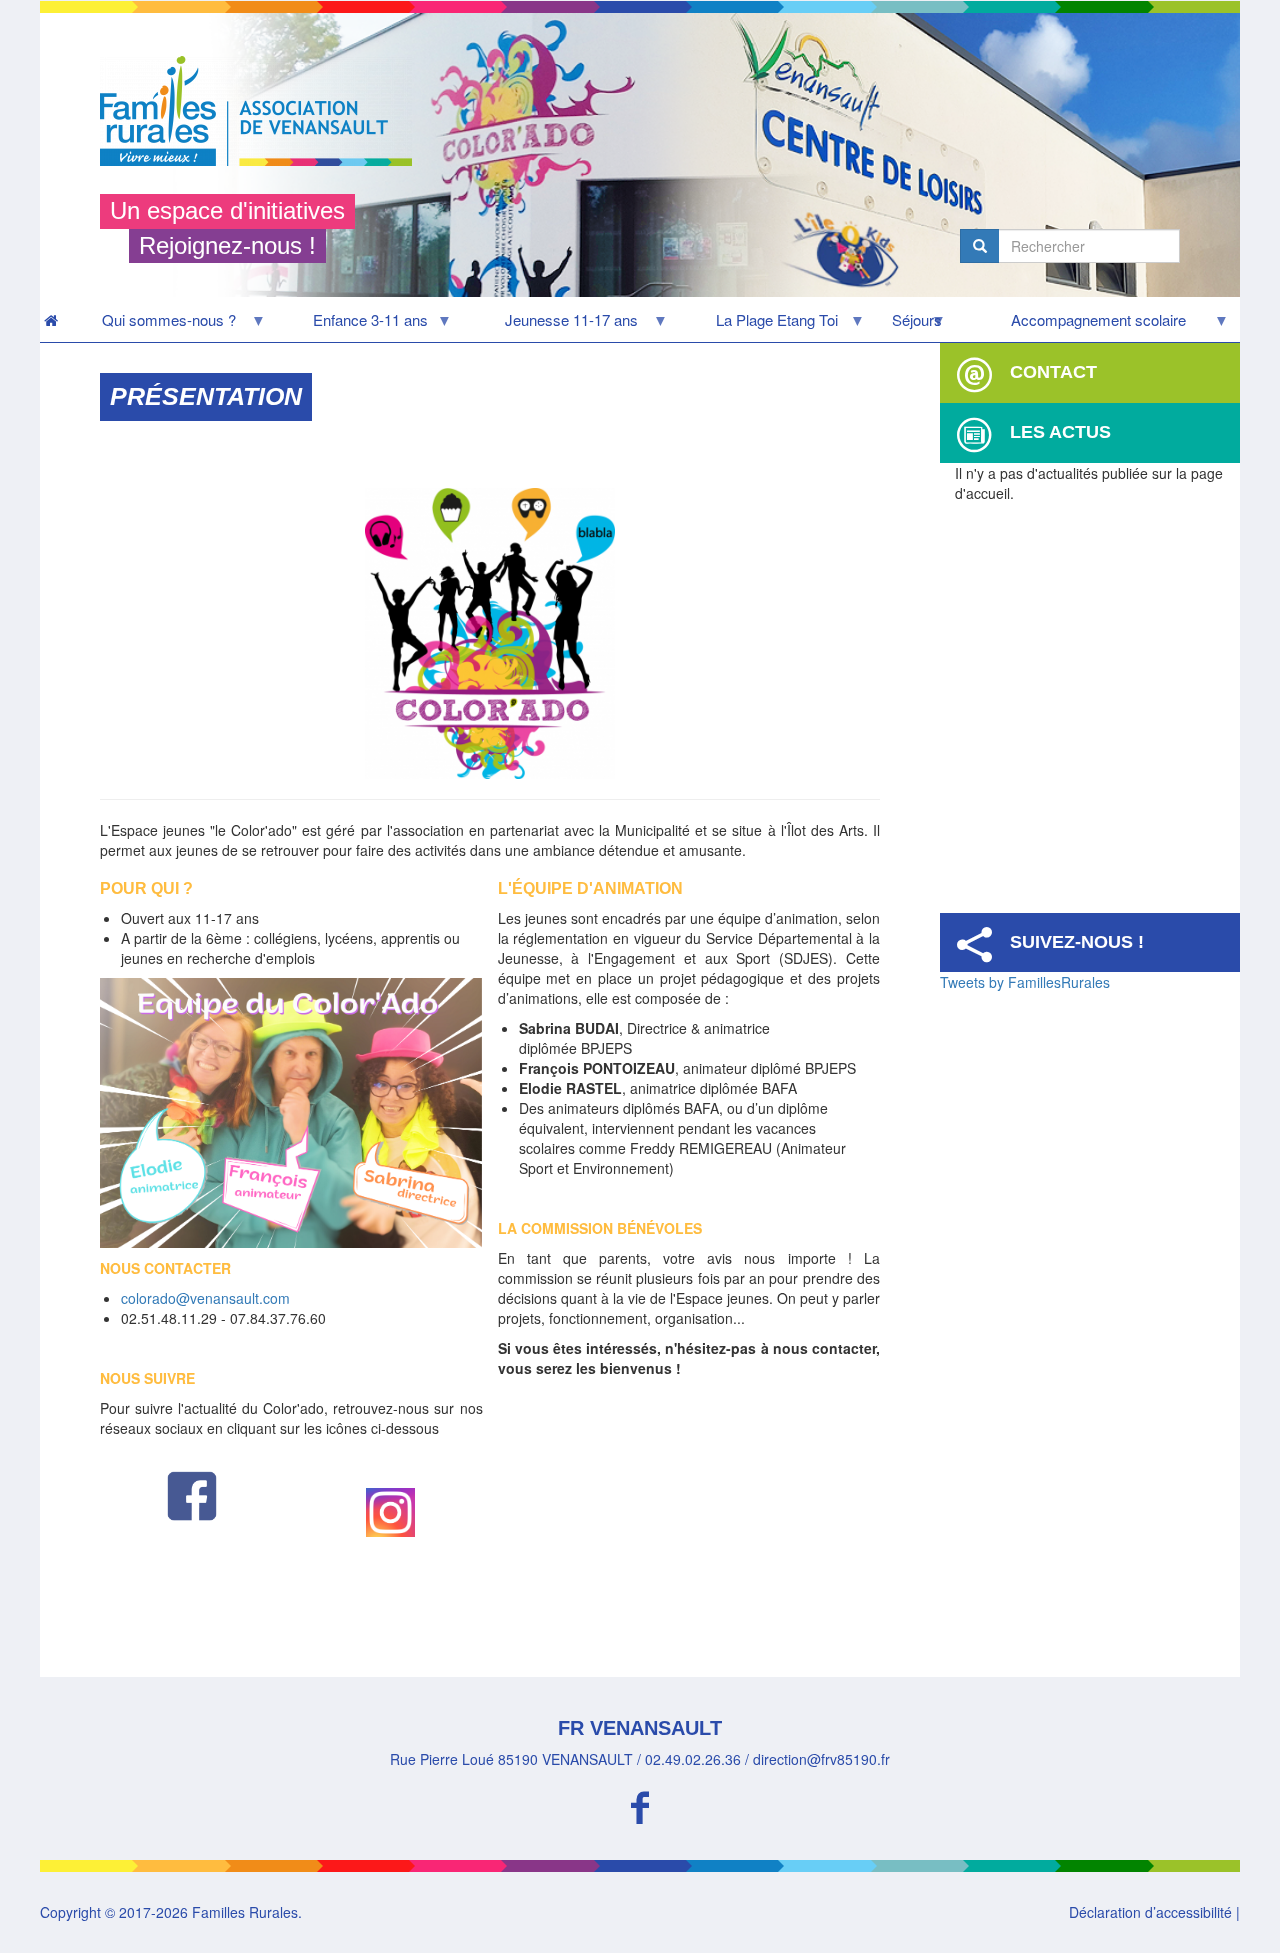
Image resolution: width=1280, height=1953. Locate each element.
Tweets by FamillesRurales (1025, 982)
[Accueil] (263, 111)
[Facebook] (640, 1804)
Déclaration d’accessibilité (1150, 1912)
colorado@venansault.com (205, 1298)
